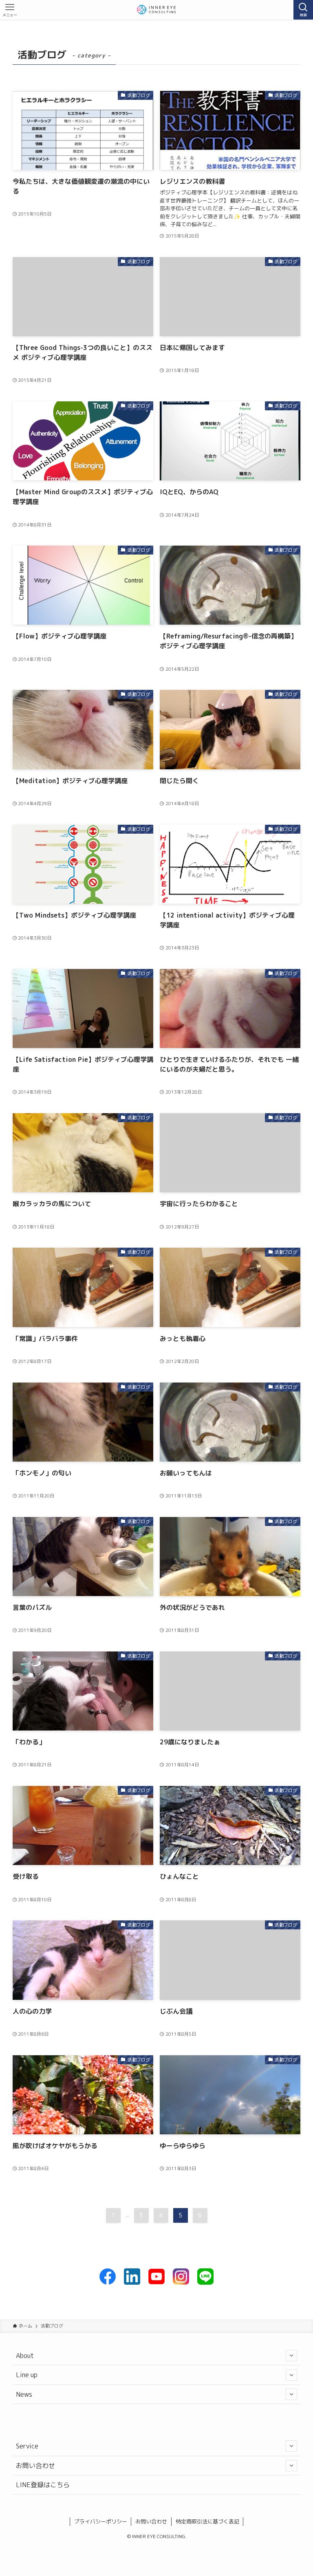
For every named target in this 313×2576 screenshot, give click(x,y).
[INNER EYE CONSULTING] (156, 10)
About (25, 2356)
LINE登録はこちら (43, 2485)
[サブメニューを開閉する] (291, 2356)
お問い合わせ (35, 2466)
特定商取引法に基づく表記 (207, 2521)
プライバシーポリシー (101, 2521)
